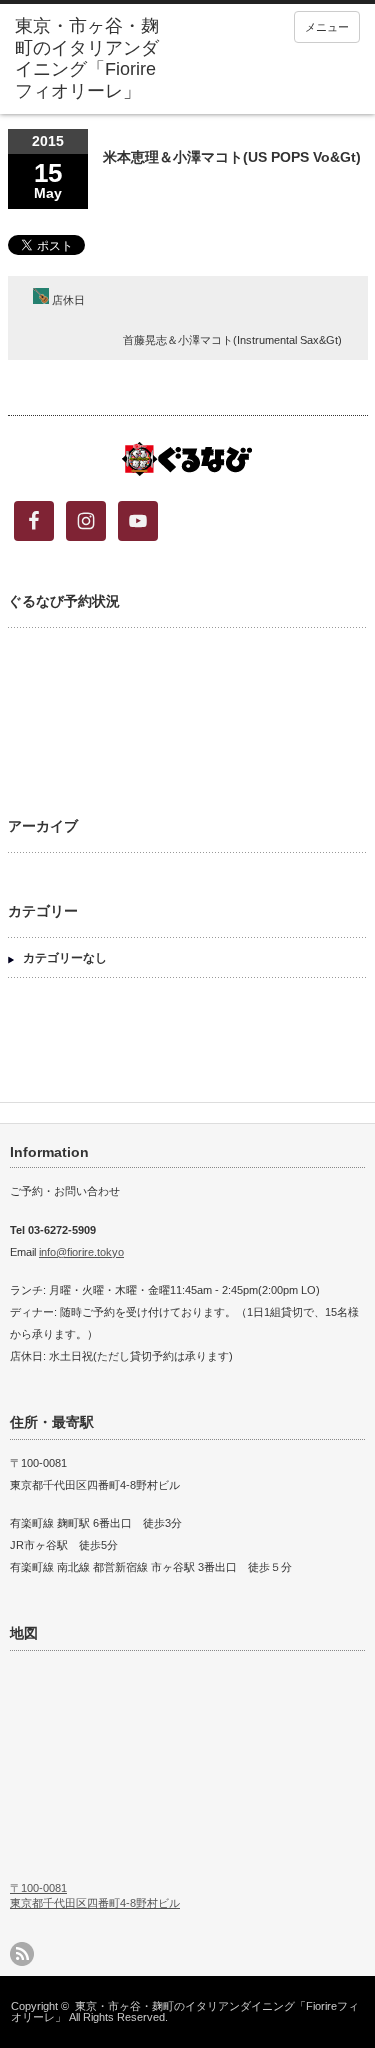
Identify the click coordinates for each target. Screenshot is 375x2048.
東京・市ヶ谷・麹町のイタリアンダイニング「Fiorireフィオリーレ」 (185, 2011)
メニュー (327, 27)
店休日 (67, 300)
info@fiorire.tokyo (81, 1252)
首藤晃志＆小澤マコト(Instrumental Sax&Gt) (232, 340)
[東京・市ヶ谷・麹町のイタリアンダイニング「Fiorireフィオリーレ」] (90, 59)
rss (22, 1954)
